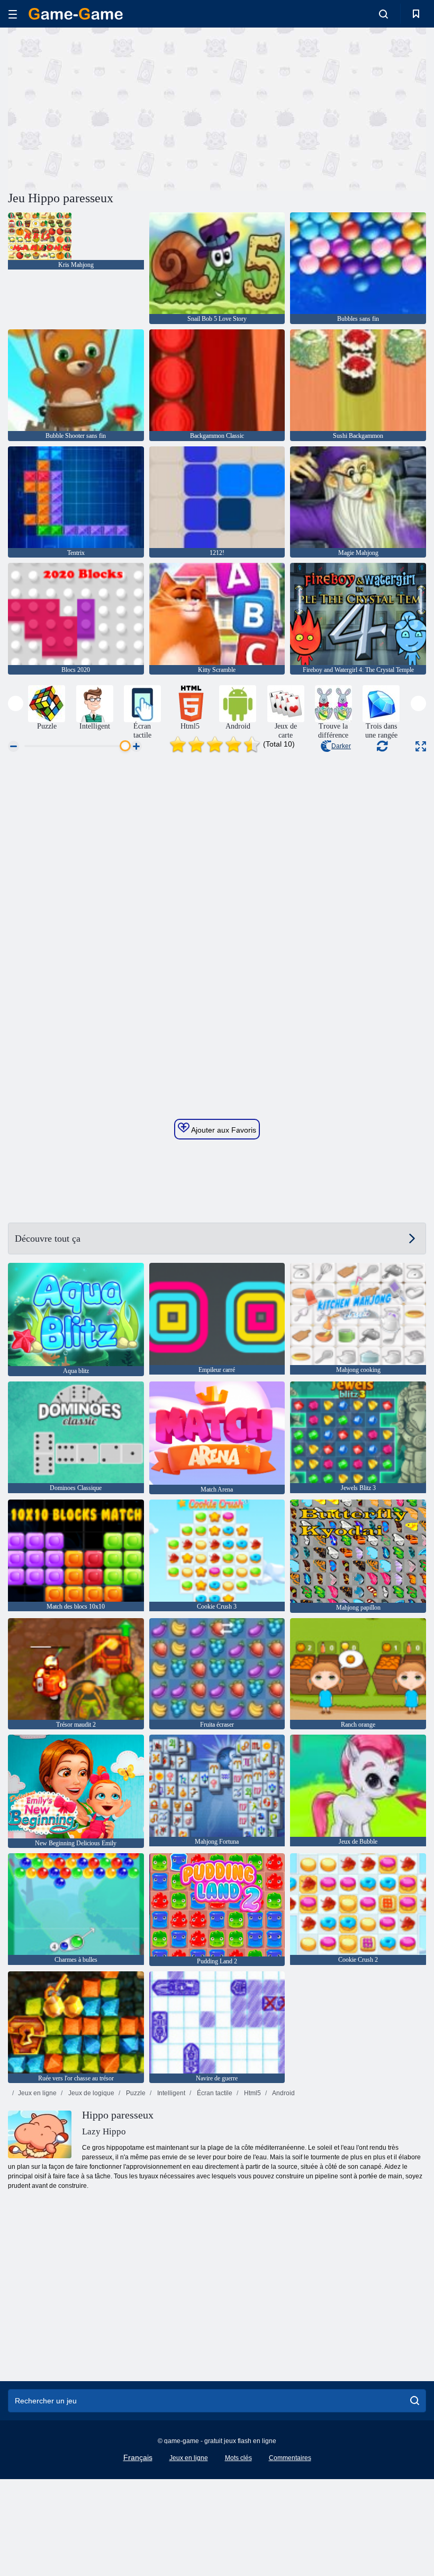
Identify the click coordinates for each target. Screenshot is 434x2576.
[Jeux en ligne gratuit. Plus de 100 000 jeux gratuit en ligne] (76, 14)
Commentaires (290, 2458)
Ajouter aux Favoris (223, 1130)
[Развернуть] (421, 746)
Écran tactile (214, 2093)
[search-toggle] (383, 14)
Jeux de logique (91, 2093)
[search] (415, 2401)
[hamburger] (13, 14)
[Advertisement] (113, 107)
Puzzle (135, 2093)
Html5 (252, 2093)
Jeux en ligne (37, 2093)
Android (283, 2093)
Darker (341, 746)
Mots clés (238, 2458)
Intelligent (170, 2093)
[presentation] (16, 703)
